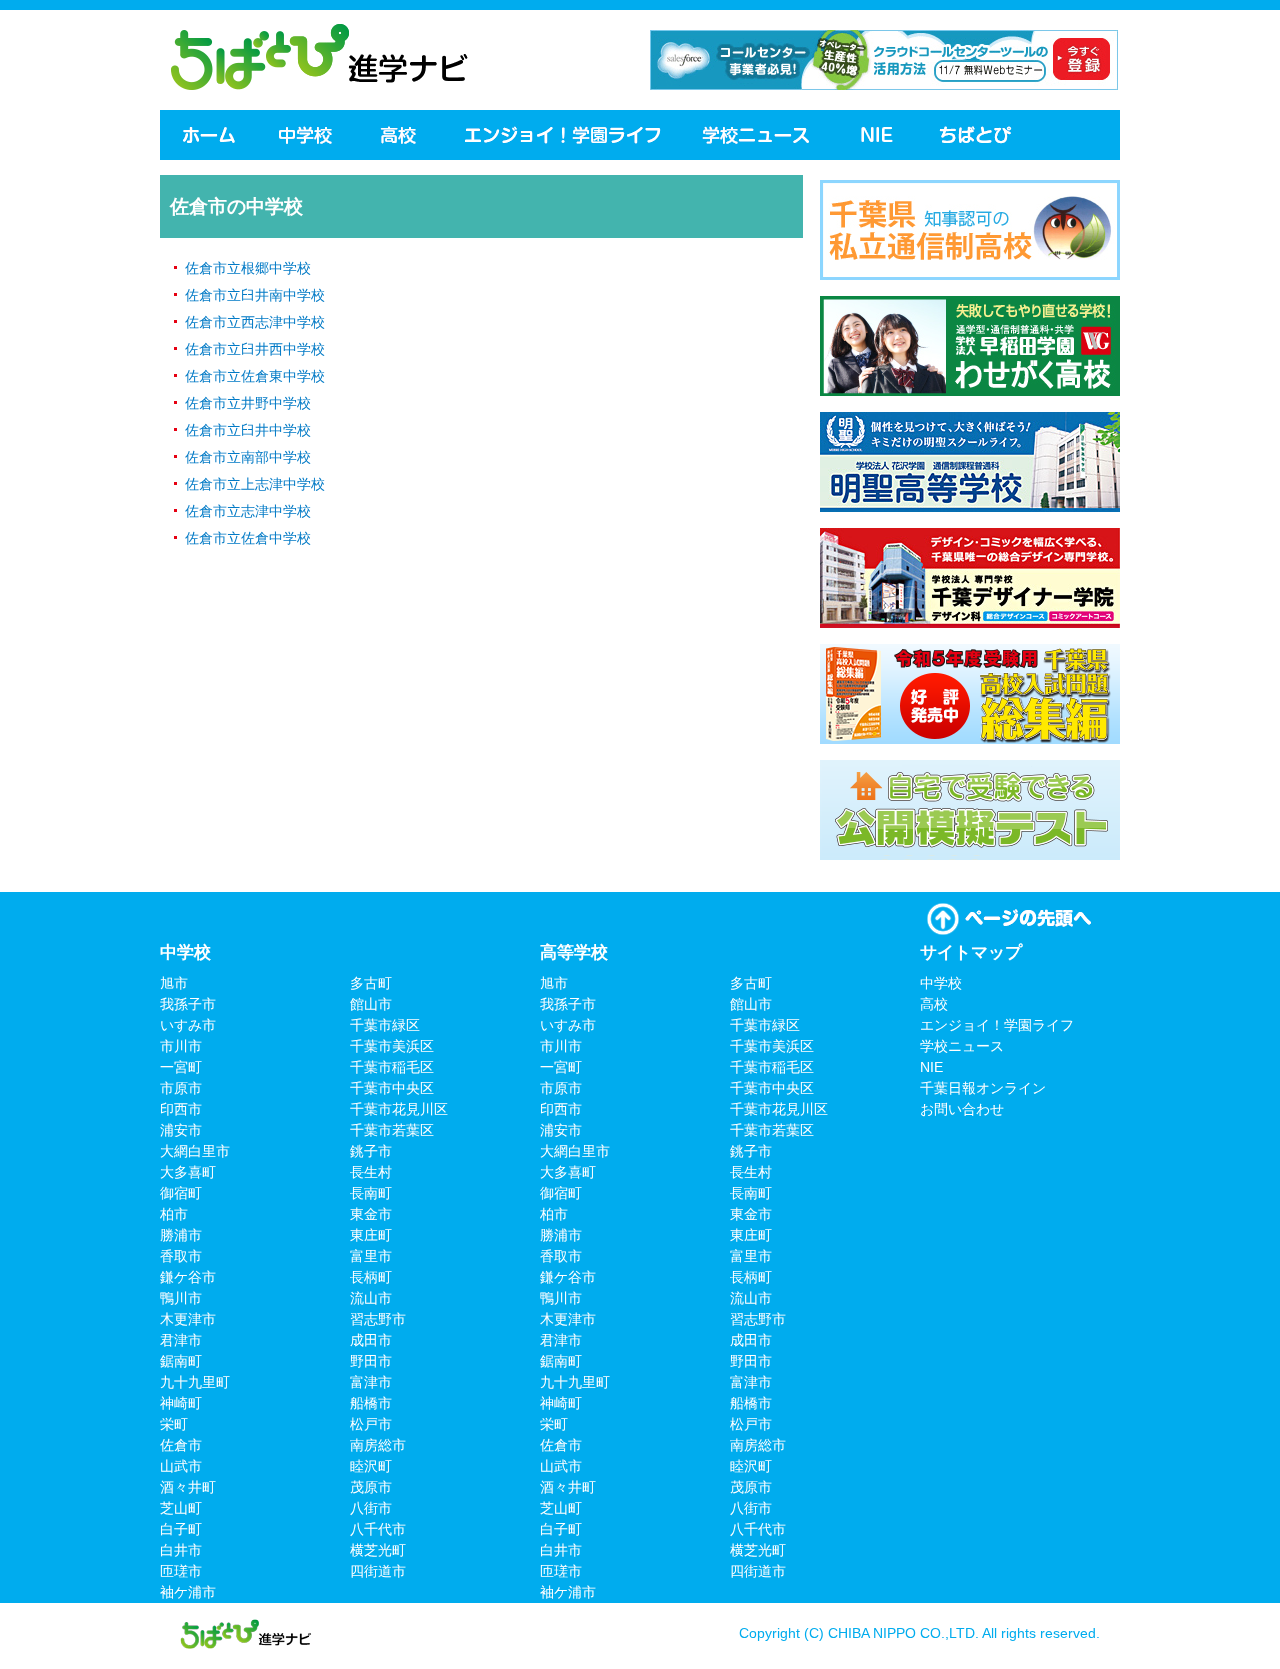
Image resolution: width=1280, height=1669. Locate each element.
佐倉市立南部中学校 (248, 457)
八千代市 (378, 1529)
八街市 (371, 1508)
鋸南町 (181, 1361)
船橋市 (371, 1403)
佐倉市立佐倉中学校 (248, 538)
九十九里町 (195, 1382)
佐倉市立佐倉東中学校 (255, 376)
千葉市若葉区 (392, 1130)
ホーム (207, 135)
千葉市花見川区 (399, 1109)
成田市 (371, 1340)
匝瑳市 (181, 1571)
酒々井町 (188, 1487)
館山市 (371, 1004)
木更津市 (188, 1319)
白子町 (181, 1529)
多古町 (371, 983)
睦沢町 (371, 1466)
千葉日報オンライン (978, 135)
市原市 (181, 1088)
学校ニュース (759, 135)
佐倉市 (181, 1445)
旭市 (174, 983)
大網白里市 (195, 1151)
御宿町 (181, 1193)
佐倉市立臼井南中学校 (255, 295)
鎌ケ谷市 (188, 1277)
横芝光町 (378, 1550)
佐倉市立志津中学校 (248, 511)
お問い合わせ (962, 1109)
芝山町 (181, 1508)
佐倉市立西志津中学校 (255, 322)
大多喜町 (188, 1172)
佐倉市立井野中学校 (248, 403)
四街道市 (378, 1571)
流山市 (371, 1298)
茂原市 (371, 1487)
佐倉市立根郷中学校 (248, 268)
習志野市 (378, 1319)
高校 (400, 135)
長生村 (371, 1172)
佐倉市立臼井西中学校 (255, 349)
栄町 (174, 1424)
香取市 (181, 1256)
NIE (877, 135)
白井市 (181, 1550)
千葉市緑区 (385, 1025)
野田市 (371, 1361)
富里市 (371, 1256)
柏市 (174, 1214)
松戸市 (371, 1424)
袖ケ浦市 (188, 1592)
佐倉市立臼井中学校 (248, 430)
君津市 (181, 1340)
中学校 (307, 135)
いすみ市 (188, 1025)
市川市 (181, 1046)
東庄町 (371, 1235)
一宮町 (181, 1067)
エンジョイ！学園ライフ (562, 135)
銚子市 (371, 1151)
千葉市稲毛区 (392, 1067)
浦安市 (181, 1130)
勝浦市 (181, 1235)
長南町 (371, 1193)
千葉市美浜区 (392, 1046)
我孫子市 (188, 1004)
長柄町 (371, 1277)
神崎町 (181, 1403)
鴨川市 (181, 1298)
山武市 (181, 1466)
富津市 (371, 1382)
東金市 (371, 1214)
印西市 (181, 1109)
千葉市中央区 (392, 1088)
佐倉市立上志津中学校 (255, 484)
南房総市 (378, 1445)
